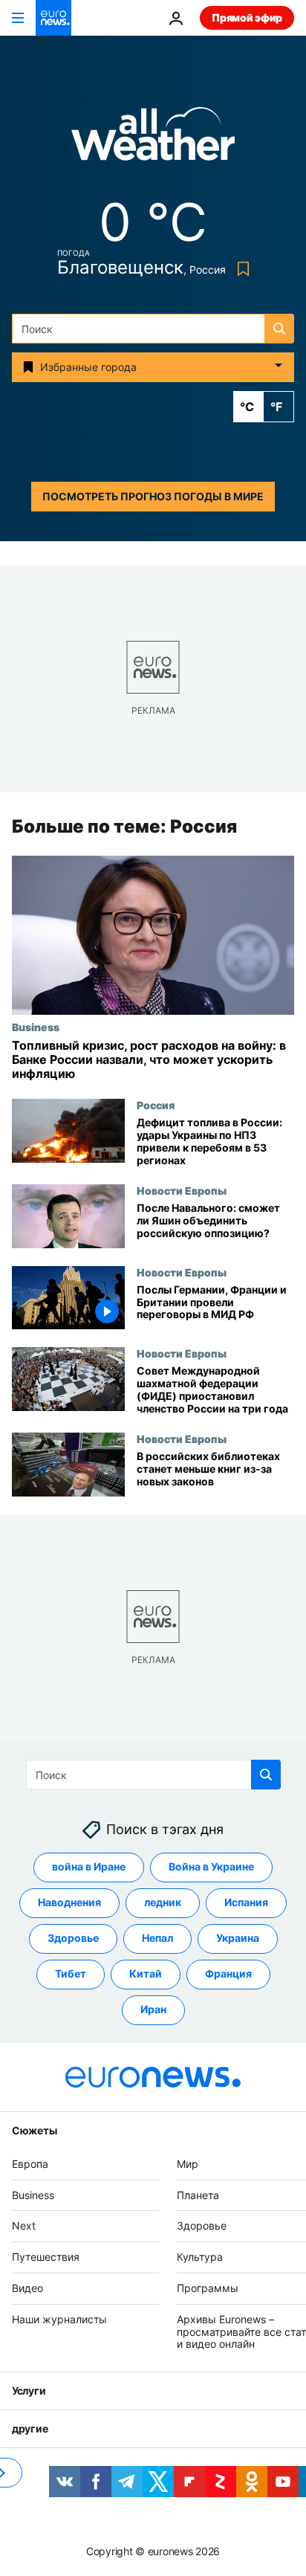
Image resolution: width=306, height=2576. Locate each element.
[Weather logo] (153, 139)
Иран (153, 2010)
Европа (30, 2164)
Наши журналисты (59, 2319)
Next (24, 2226)
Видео (27, 2288)
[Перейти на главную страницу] (53, 18)
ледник (163, 1903)
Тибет (71, 1974)
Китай (146, 1974)
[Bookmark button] (240, 269)
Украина (238, 1939)
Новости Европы (182, 1191)
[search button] (279, 329)
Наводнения (69, 1903)
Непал (157, 1939)
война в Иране (89, 1867)
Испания (246, 1903)
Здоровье (73, 1939)
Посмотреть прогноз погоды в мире (153, 496)
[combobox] (153, 329)
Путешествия (46, 2257)
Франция (228, 1974)
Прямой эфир (247, 17)
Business (36, 1027)
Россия (156, 1105)
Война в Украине (211, 1867)
